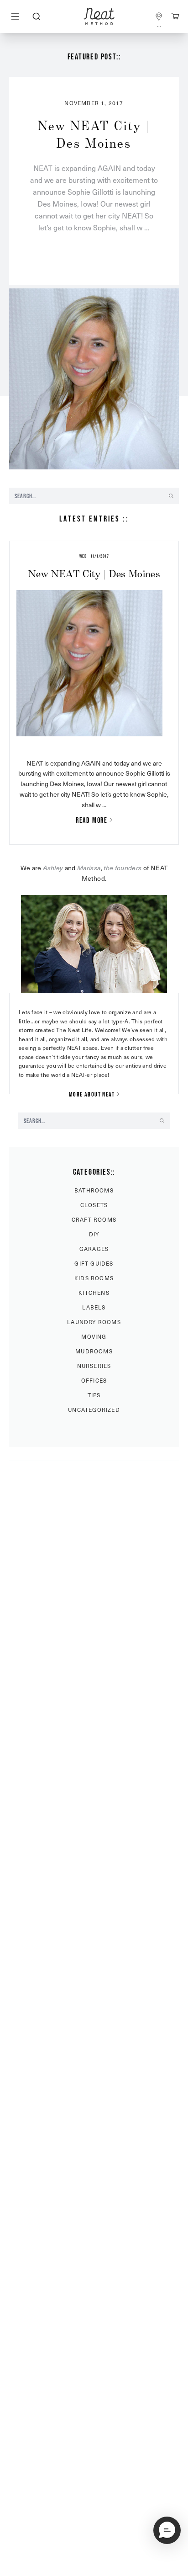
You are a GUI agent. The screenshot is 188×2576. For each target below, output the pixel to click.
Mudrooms (94, 1351)
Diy (94, 1234)
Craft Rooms (94, 1219)
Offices (94, 1380)
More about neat (92, 1094)
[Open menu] (15, 16)
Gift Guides (94, 1263)
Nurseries (94, 1366)
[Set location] (159, 16)
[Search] (36, 16)
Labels (94, 1307)
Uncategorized (94, 1410)
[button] (167, 2530)
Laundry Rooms (94, 1322)
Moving (94, 1336)
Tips (94, 1395)
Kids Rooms (94, 1278)
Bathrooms (94, 1190)
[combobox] (36, 16)
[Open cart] (175, 16)
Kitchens (94, 1293)
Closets (94, 1205)
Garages (94, 1249)
